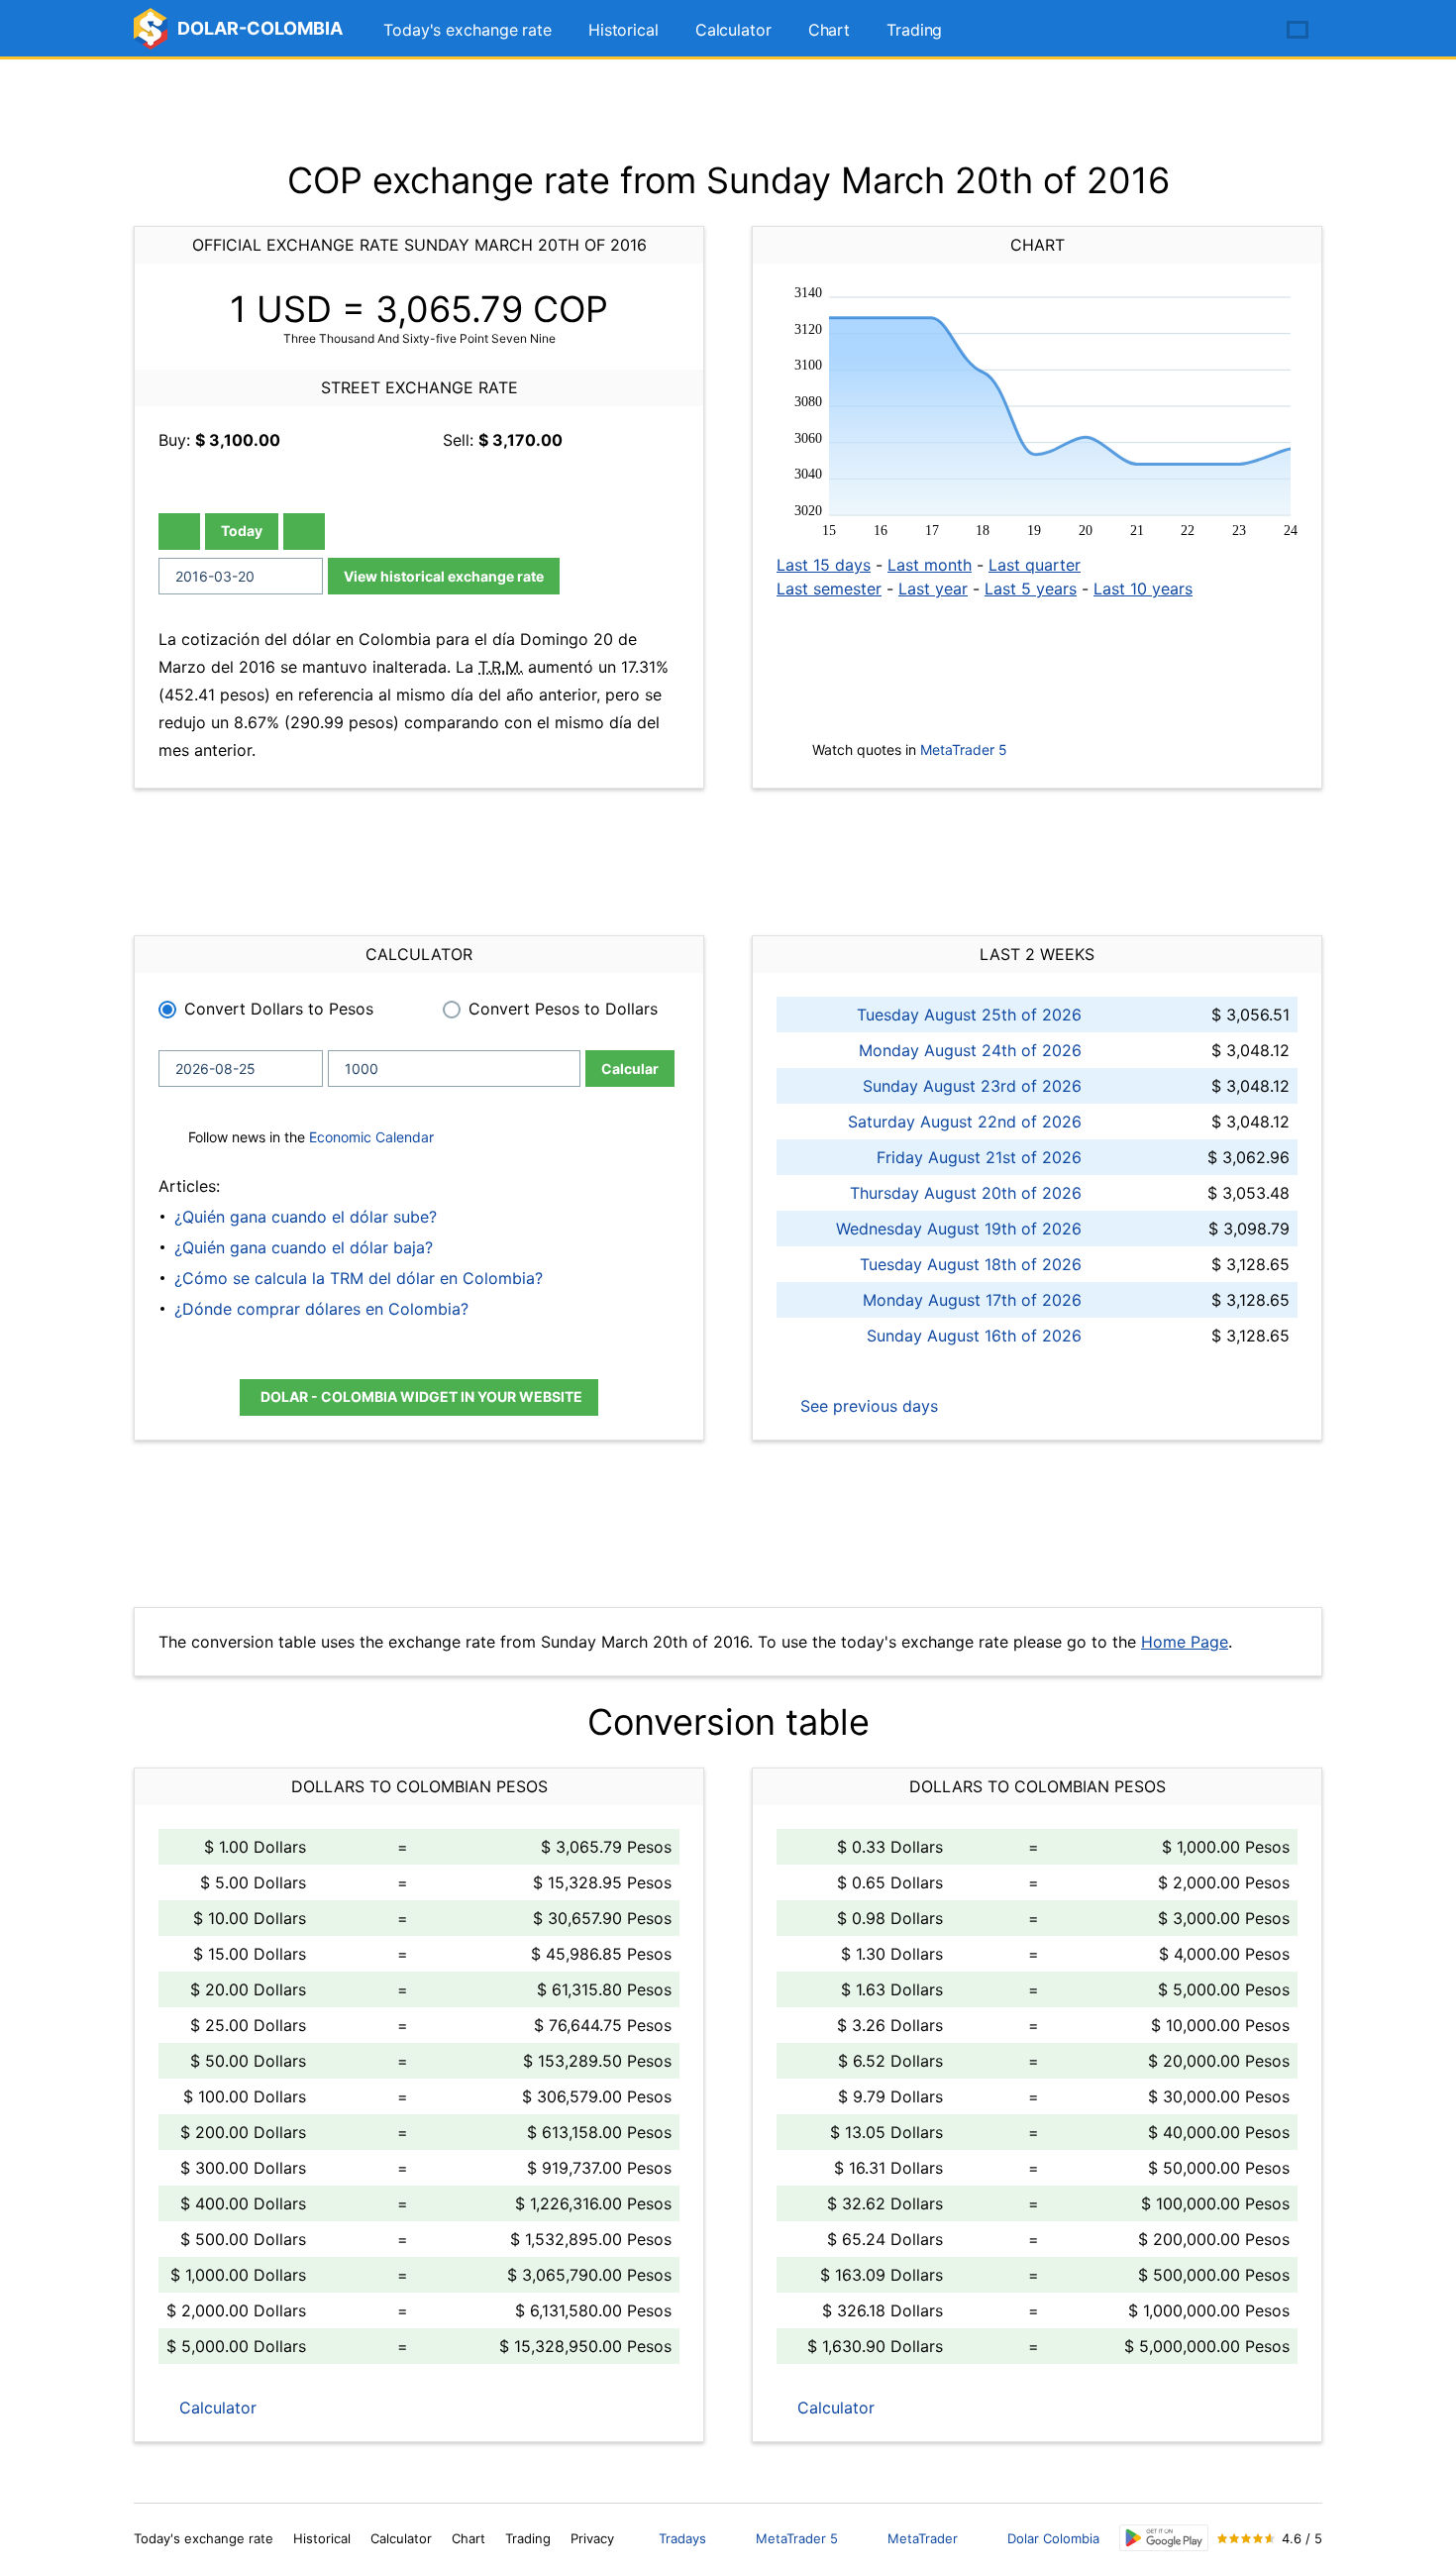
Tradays (682, 2538)
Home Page (1185, 1642)
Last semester (829, 589)
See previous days (867, 1406)
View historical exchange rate (444, 576)
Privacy (592, 2538)
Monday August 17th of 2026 (972, 1300)
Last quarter (1035, 565)
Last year (933, 589)
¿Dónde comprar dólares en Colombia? (321, 1309)
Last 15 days (824, 565)
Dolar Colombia (1053, 2538)
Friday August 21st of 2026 (979, 1157)
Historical (624, 30)
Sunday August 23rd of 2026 (972, 1086)
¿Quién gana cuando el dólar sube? (306, 1217)
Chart (830, 30)
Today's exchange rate (468, 30)
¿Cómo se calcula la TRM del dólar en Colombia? (359, 1278)
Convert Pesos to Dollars (563, 1009)
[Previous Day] (179, 532)
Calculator (733, 30)
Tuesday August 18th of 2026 (971, 1264)
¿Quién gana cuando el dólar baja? (304, 1247)
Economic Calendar (371, 1137)
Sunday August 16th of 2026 (974, 1336)
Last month (930, 565)
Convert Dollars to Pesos (279, 1009)
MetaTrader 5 (964, 750)
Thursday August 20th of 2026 (966, 1193)
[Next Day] (304, 532)
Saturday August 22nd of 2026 (965, 1122)
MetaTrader (923, 2538)
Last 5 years (1031, 589)
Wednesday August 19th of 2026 (959, 1229)
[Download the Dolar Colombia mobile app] (1164, 2538)
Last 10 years (1143, 589)
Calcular (630, 1069)
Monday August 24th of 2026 (970, 1050)
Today (242, 531)
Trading (914, 30)
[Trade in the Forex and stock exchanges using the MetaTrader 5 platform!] (1241, 31)
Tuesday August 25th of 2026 (969, 1015)
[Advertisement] (728, 109)
